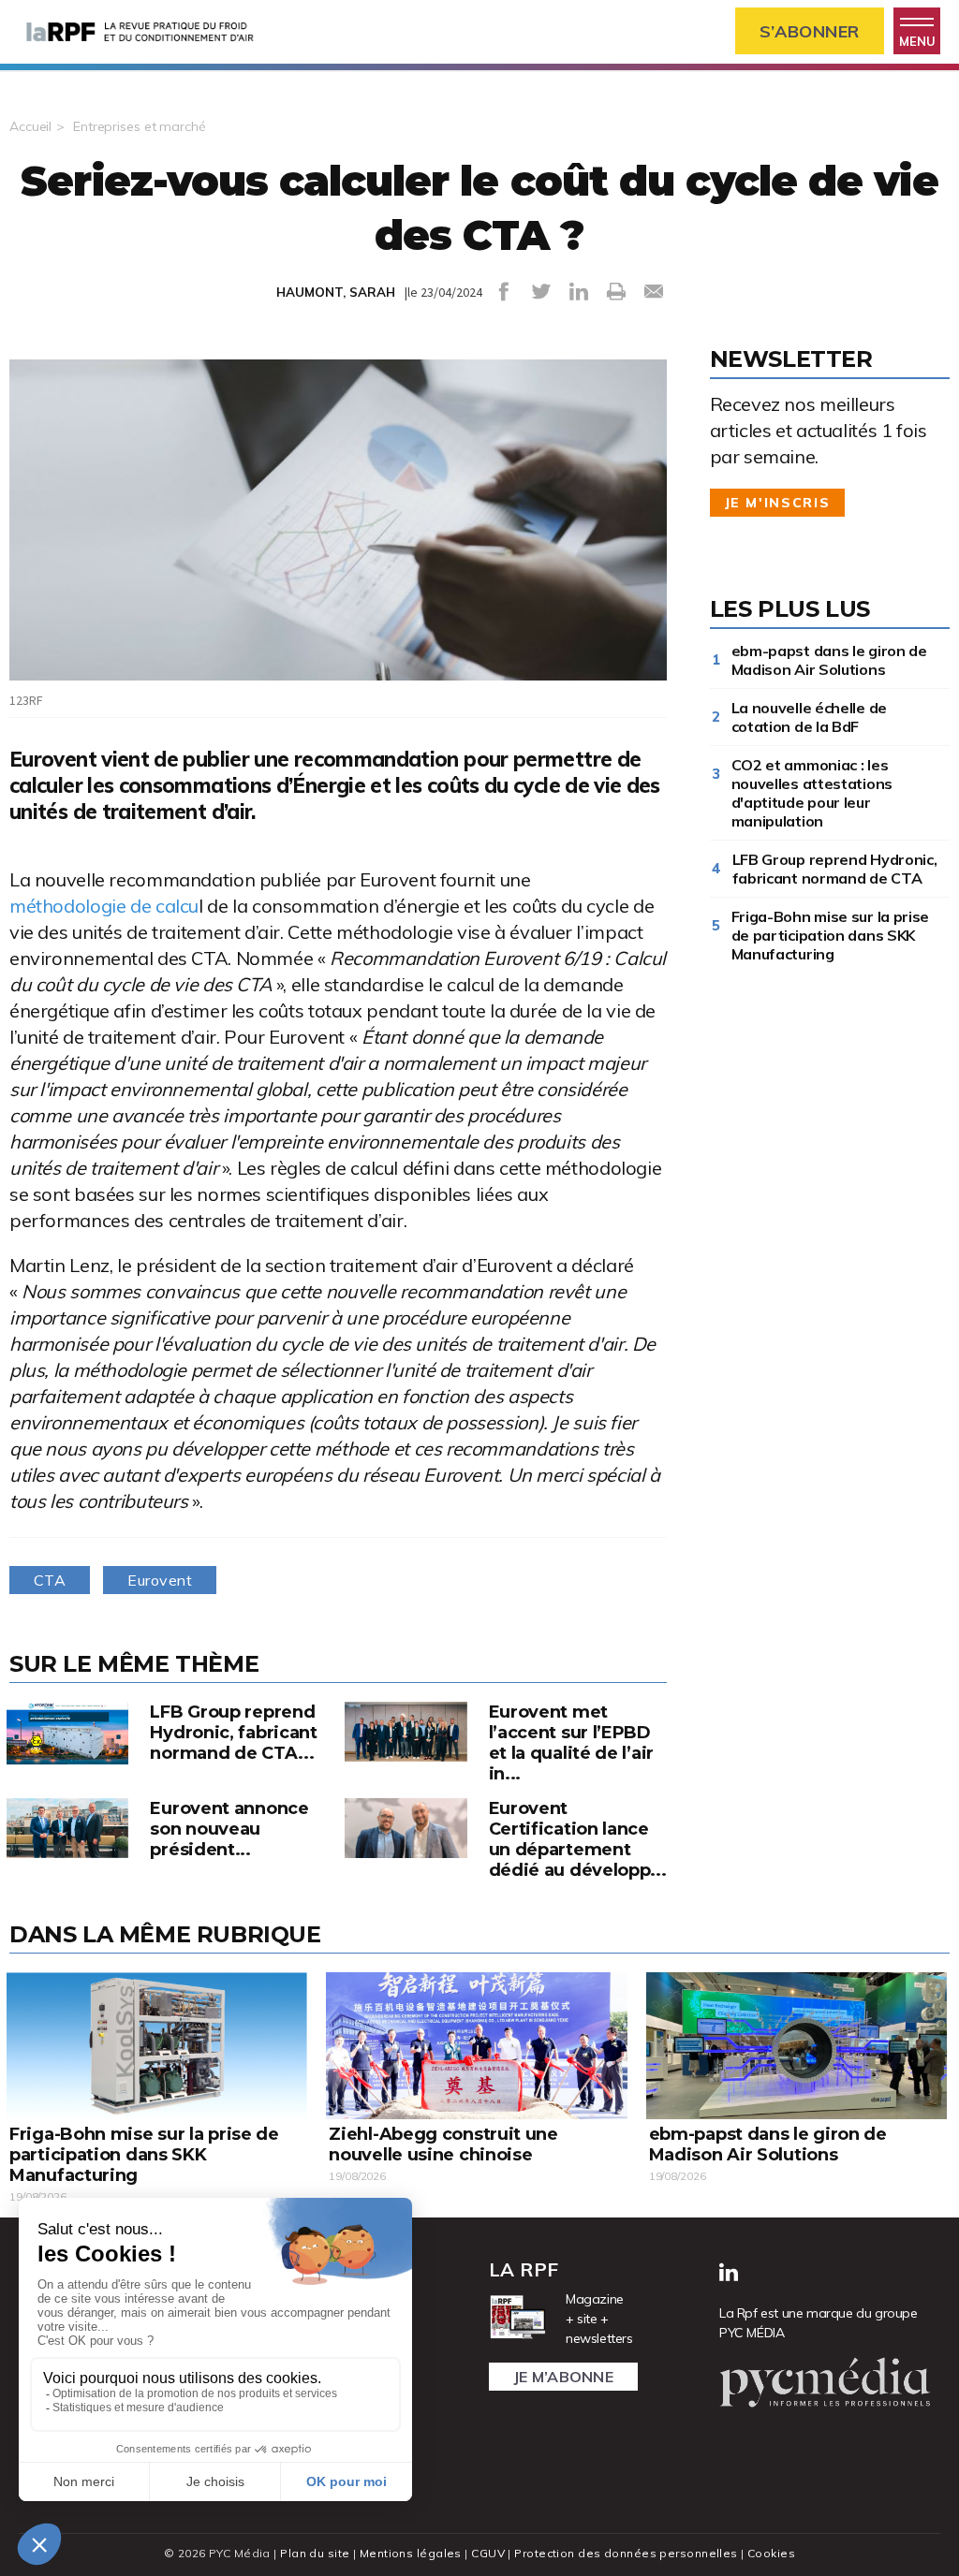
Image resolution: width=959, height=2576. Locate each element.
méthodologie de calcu (104, 906)
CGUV (488, 2553)
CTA (50, 1580)
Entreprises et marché (139, 126)
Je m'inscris (778, 503)
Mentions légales (411, 2553)
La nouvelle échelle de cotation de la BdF (809, 717)
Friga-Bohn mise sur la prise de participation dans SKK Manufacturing (831, 935)
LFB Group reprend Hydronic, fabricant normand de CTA (835, 869)
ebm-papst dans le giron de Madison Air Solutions (829, 660)
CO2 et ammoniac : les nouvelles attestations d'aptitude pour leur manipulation (812, 793)
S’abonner (810, 31)
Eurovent (160, 1580)
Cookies (771, 2553)
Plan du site (315, 2553)
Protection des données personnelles (626, 2553)
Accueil (30, 126)
